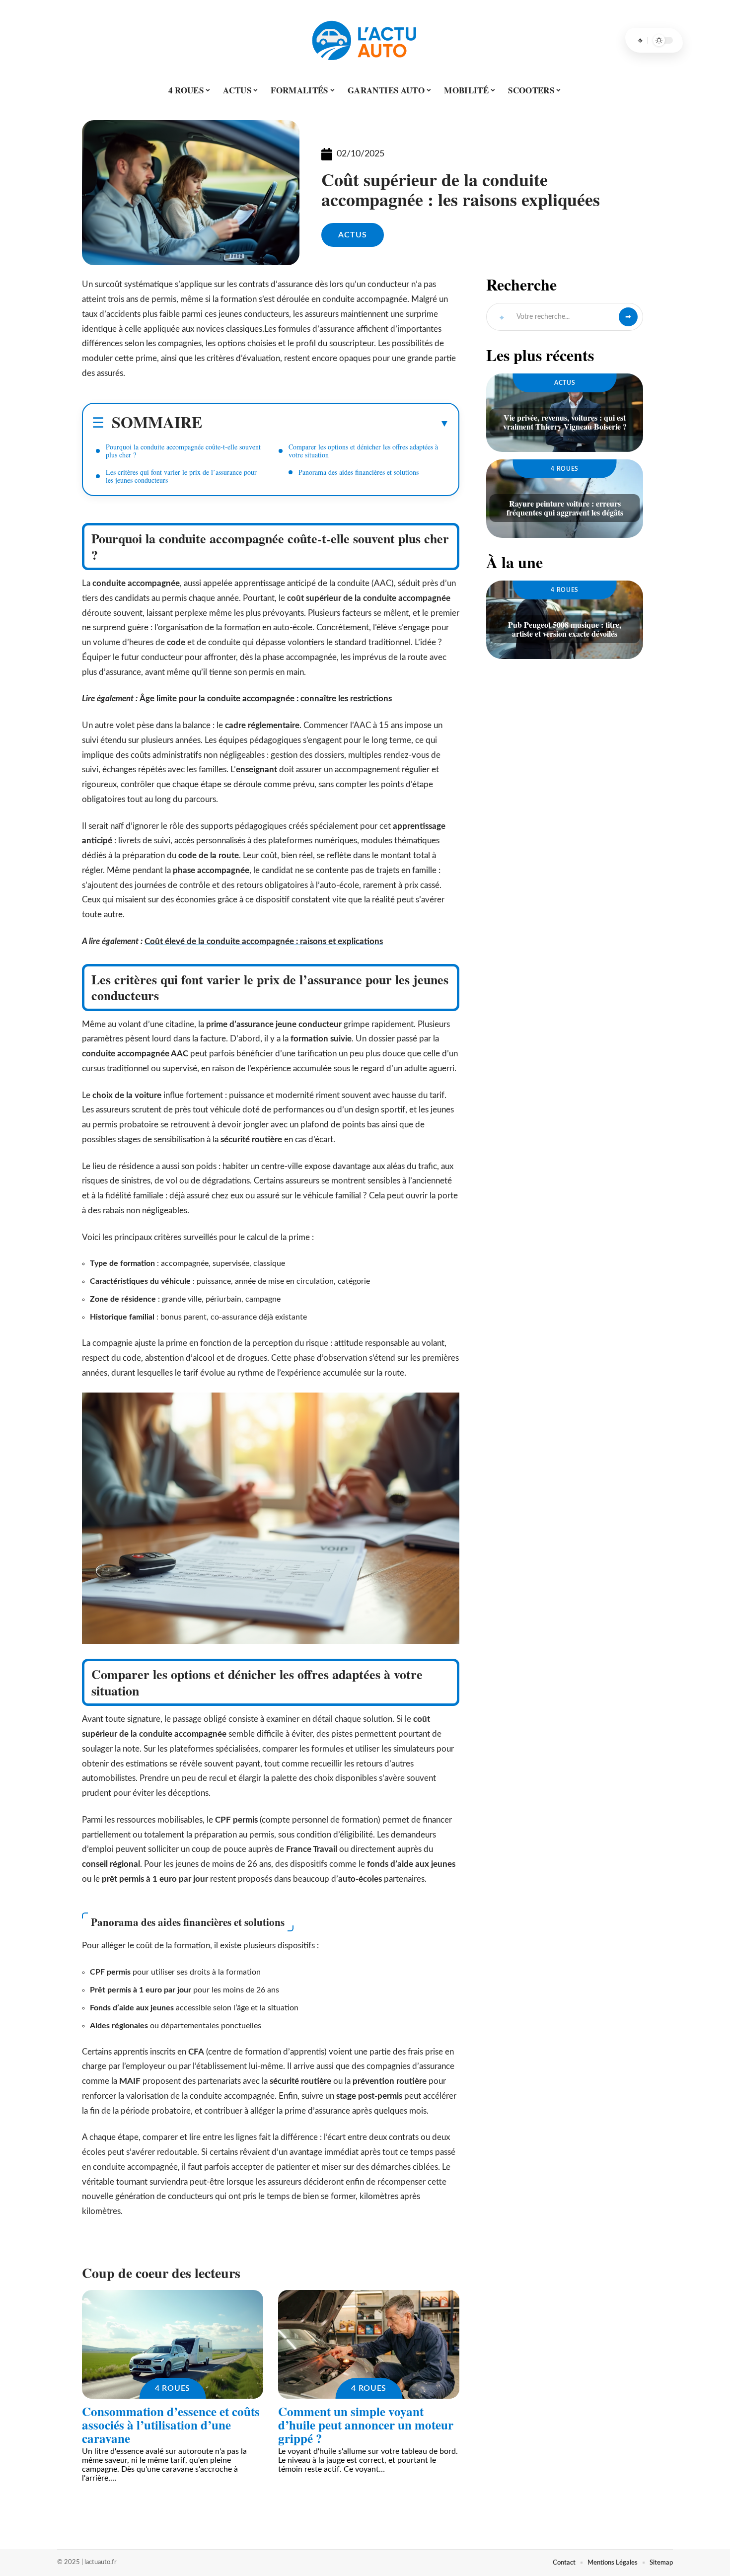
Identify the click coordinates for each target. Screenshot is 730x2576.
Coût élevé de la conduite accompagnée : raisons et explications (264, 941)
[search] (640, 40)
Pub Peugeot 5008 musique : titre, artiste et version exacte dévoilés (565, 629)
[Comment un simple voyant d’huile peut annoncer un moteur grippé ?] (369, 2344)
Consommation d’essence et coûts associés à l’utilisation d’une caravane (171, 2425)
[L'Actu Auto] (365, 40)
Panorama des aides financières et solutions (359, 472)
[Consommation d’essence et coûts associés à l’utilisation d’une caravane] (173, 2344)
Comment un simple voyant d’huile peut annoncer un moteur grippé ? (366, 2425)
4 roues (173, 2388)
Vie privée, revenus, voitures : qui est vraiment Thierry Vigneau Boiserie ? (565, 422)
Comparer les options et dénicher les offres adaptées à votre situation (363, 451)
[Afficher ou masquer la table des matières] (326, 423)
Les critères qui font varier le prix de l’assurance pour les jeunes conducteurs (181, 476)
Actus (353, 235)
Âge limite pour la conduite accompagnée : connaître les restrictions (266, 699)
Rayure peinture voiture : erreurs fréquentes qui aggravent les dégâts (565, 508)
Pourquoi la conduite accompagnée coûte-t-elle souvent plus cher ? (183, 451)
